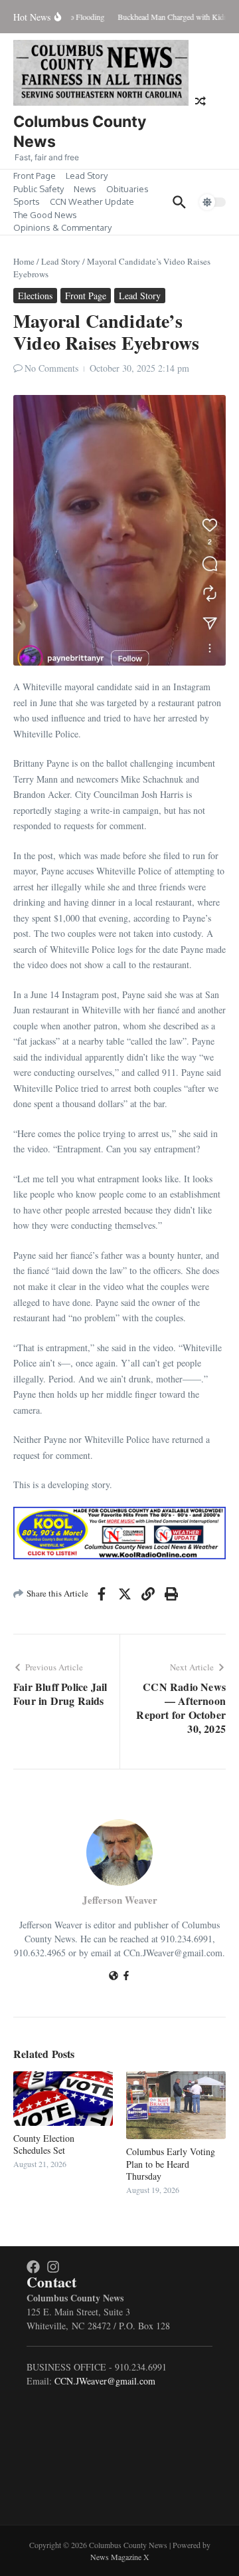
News (85, 189)
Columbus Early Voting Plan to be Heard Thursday (171, 2163)
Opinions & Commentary (62, 227)
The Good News (45, 215)
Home (24, 261)
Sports (27, 201)
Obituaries (127, 189)
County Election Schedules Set (44, 2144)
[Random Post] (200, 101)
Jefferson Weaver (120, 1900)
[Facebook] (126, 1977)
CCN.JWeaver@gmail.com (105, 2381)
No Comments (51, 368)
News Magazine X (120, 2557)
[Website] (114, 1977)
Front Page (35, 176)
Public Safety (39, 189)
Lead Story (87, 176)
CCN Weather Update (92, 201)
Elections (35, 296)
